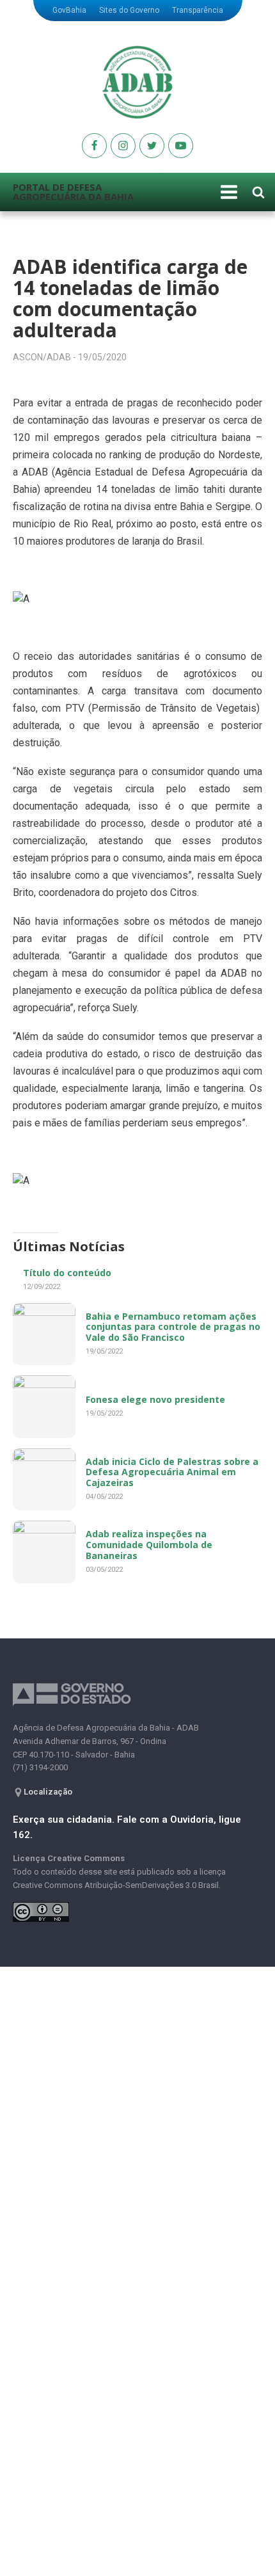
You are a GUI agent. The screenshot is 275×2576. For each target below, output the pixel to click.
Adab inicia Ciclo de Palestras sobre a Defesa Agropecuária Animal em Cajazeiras (172, 1472)
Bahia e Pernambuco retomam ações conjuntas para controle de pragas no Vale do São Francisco (173, 1327)
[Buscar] (258, 192)
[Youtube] (94, 146)
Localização (48, 1792)
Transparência (198, 10)
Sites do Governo (129, 10)
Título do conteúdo (67, 1273)
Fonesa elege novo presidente (155, 1399)
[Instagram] (123, 146)
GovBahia (69, 10)
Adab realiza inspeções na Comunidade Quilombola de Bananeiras (149, 1545)
